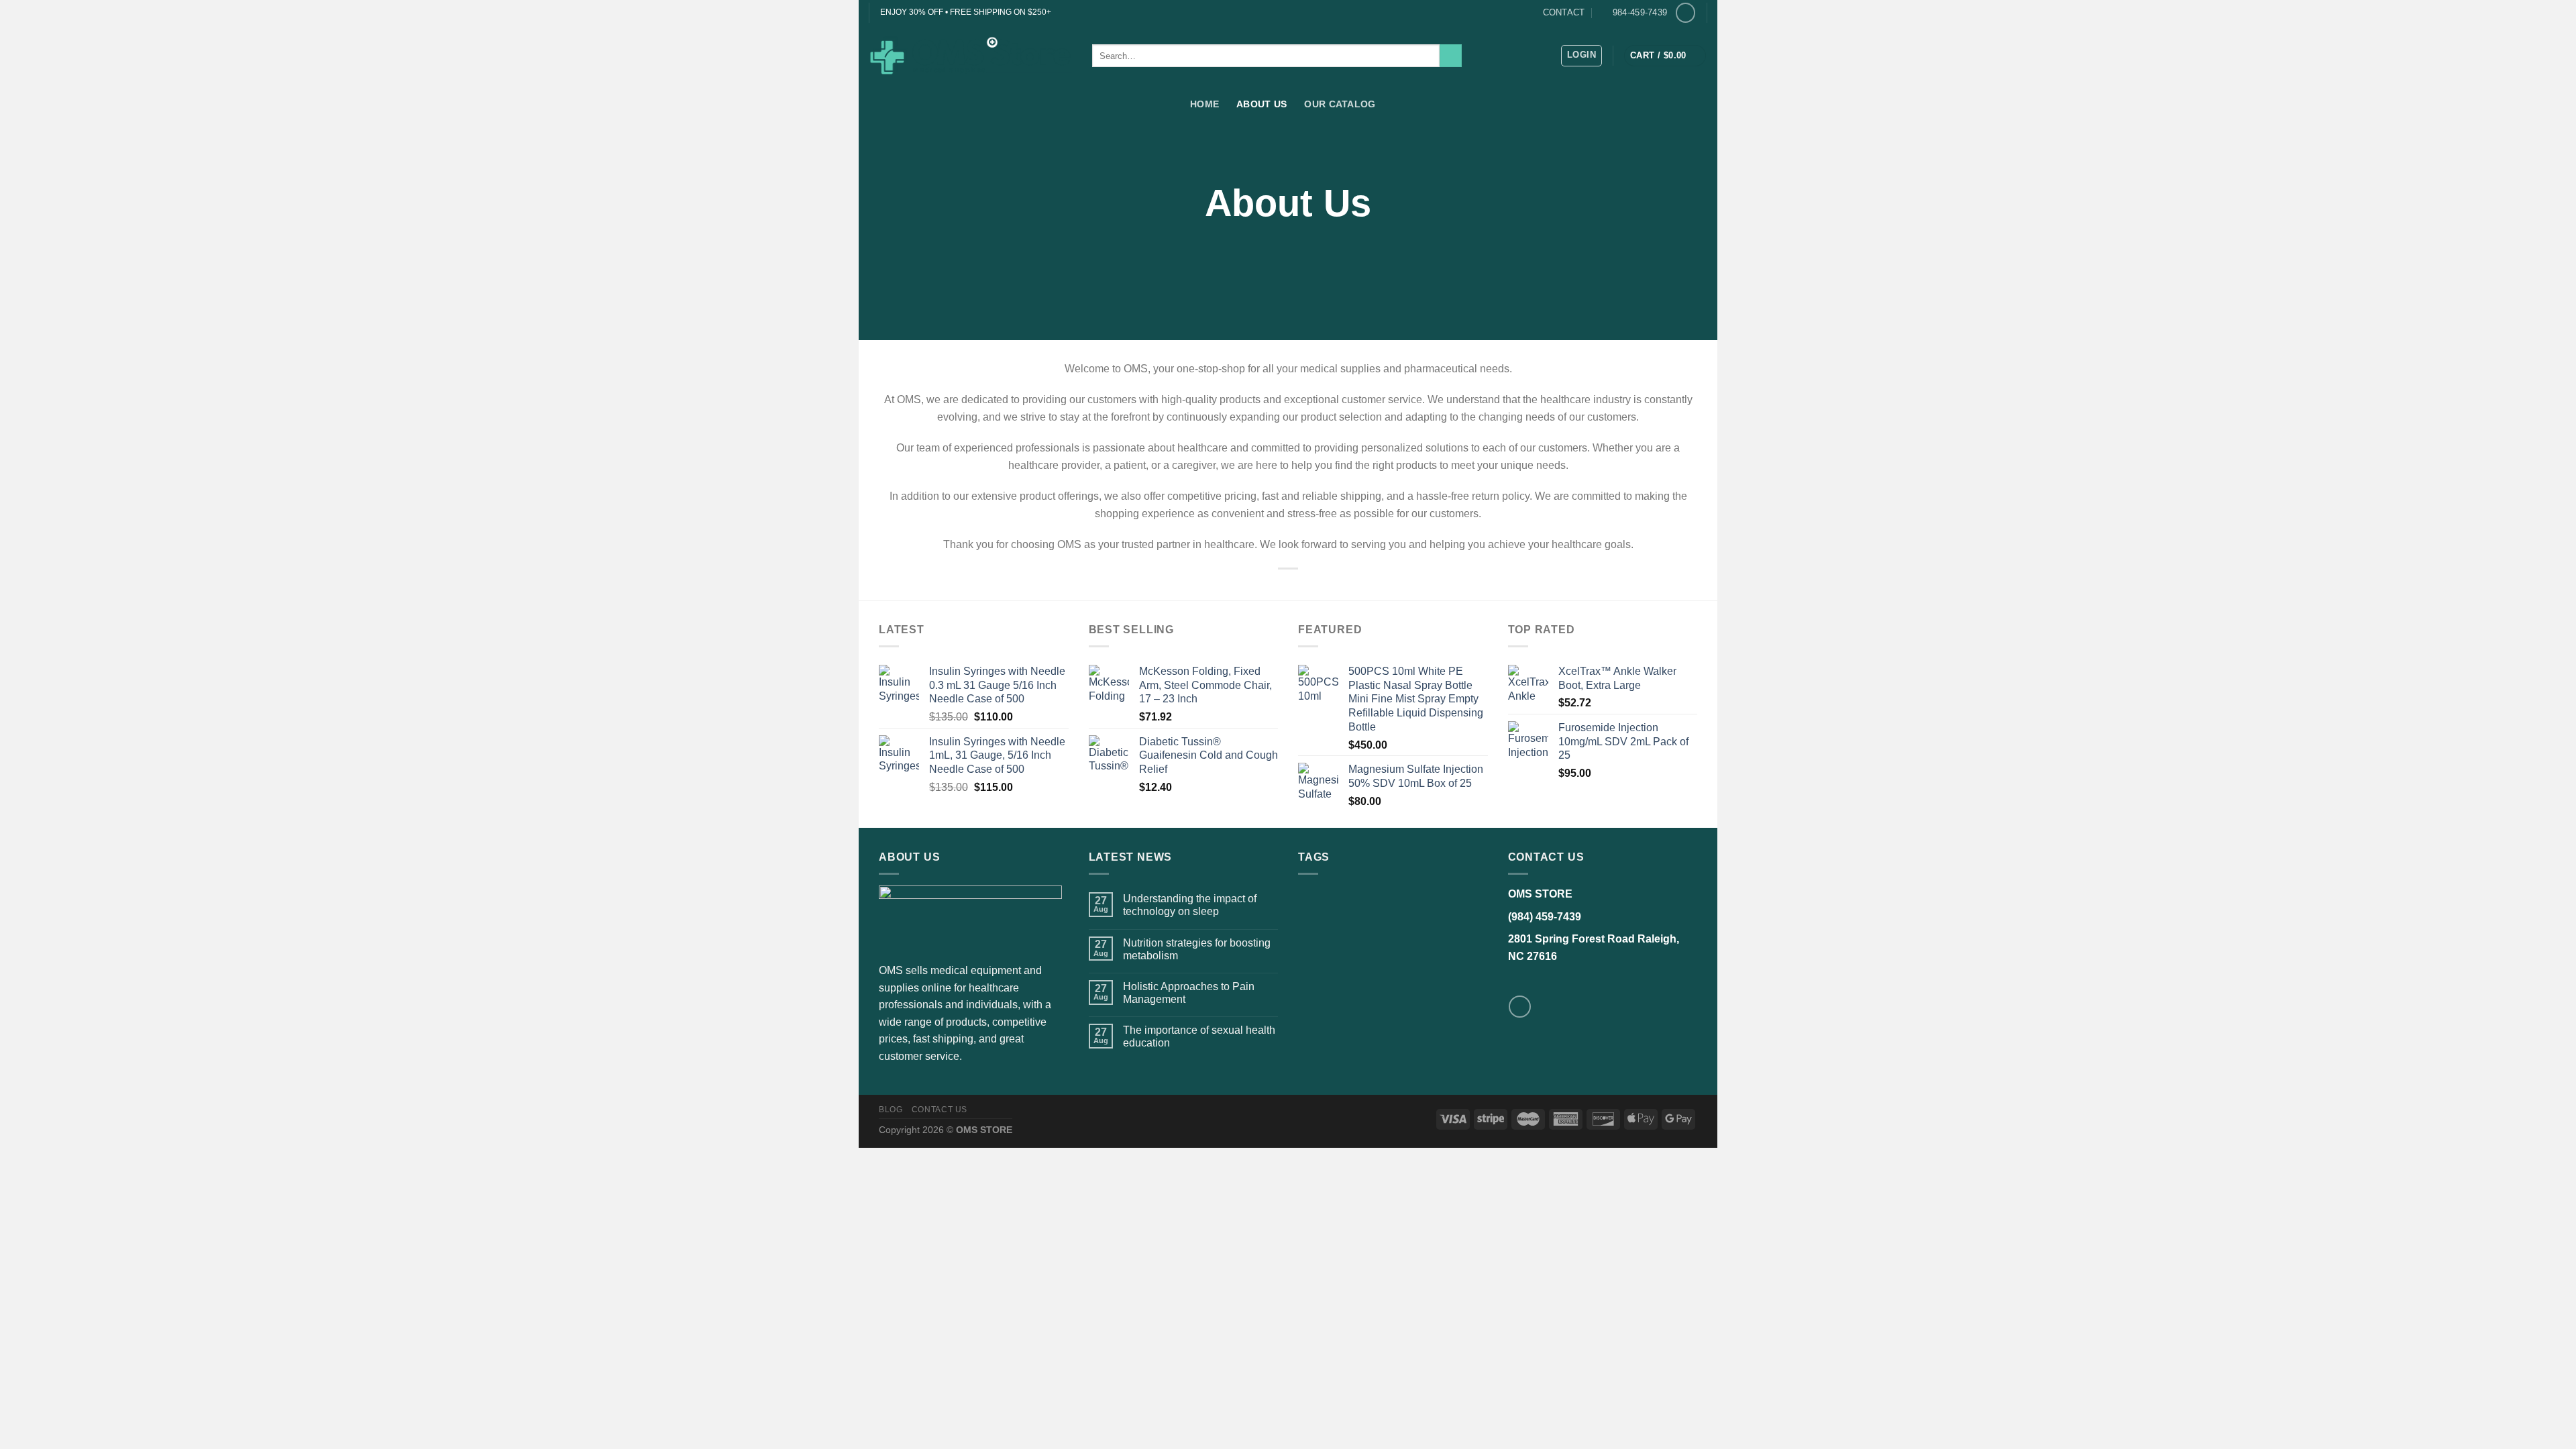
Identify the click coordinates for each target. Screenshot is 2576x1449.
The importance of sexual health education (1199, 1036)
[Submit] (1451, 56)
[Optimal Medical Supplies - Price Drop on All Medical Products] (970, 56)
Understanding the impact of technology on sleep (1190, 905)
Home (1204, 104)
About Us (1262, 104)
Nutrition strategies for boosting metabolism (1197, 949)
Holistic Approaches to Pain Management (1189, 993)
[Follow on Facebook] (1685, 12)
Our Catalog (1340, 104)
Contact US (940, 1110)
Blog (891, 1110)
